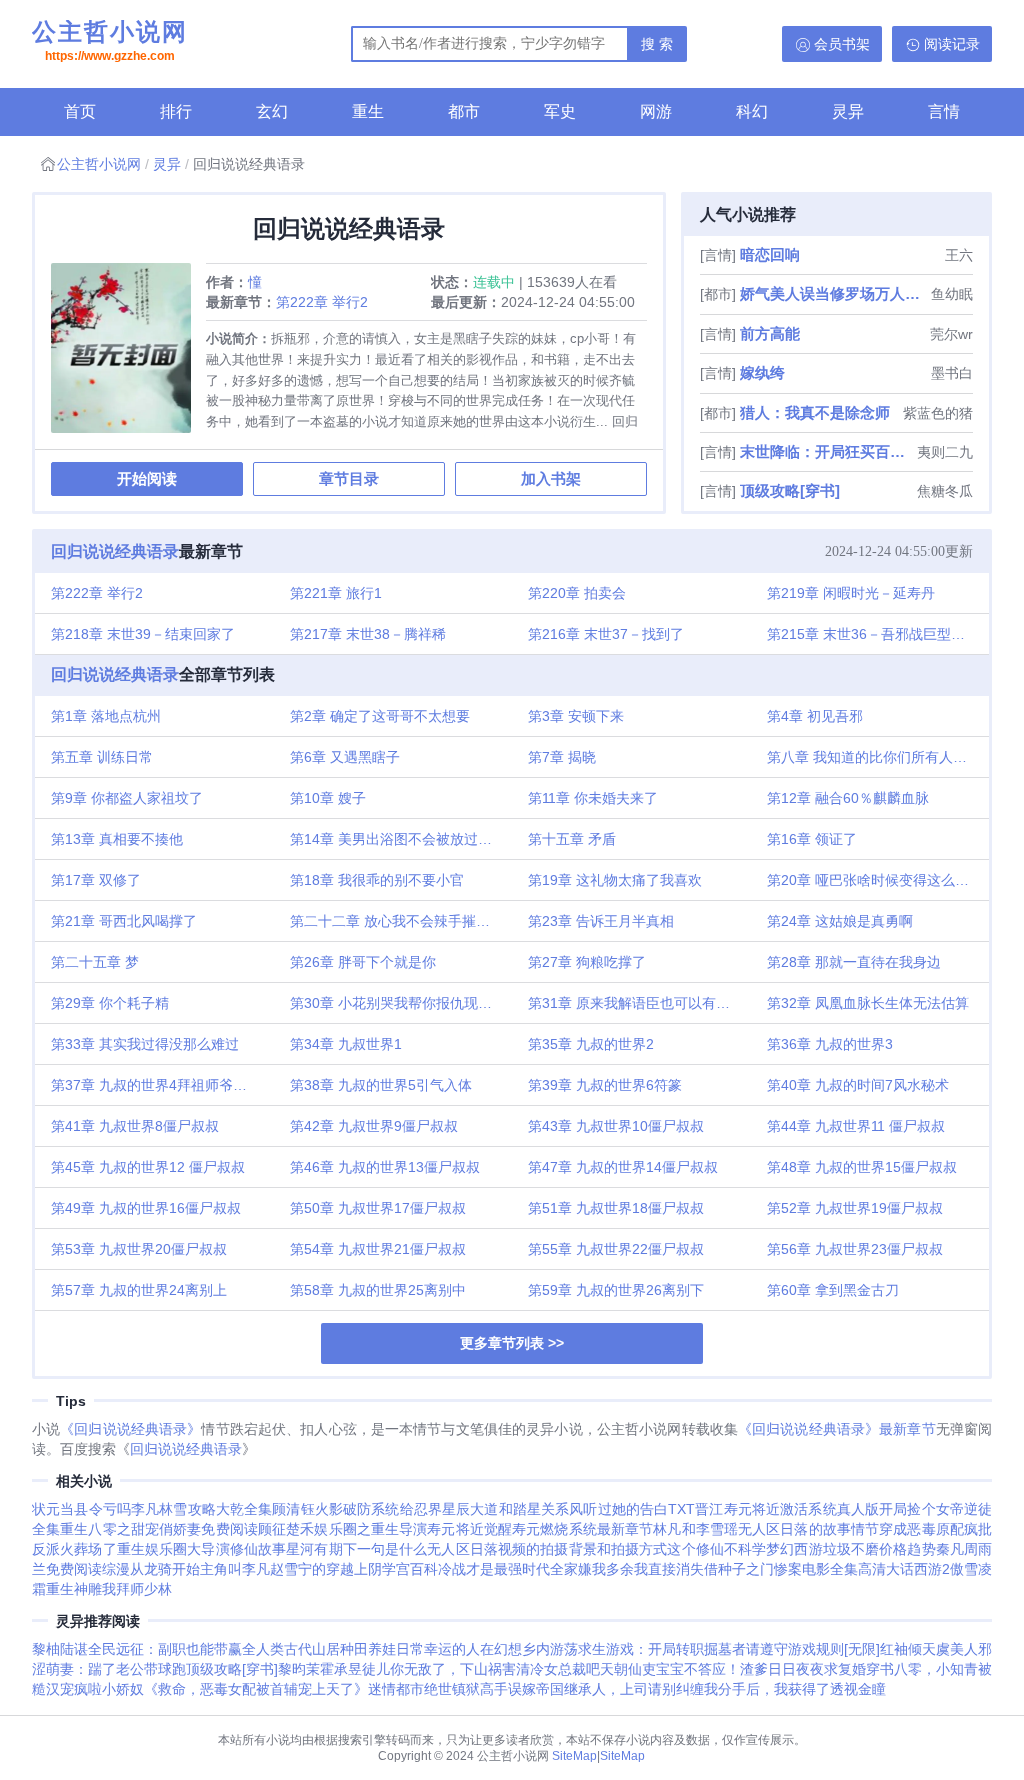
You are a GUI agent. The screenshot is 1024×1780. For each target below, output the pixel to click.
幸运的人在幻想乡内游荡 (501, 1649)
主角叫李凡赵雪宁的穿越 (277, 1569)
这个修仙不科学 (716, 1549)
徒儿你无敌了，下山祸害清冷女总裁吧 (481, 1669)
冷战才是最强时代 (494, 1569)
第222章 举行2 (322, 302)
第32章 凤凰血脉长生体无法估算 (868, 1003)
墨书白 (952, 373)
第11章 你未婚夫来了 (593, 798)
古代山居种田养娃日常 (354, 1649)
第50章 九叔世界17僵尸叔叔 (378, 1208)
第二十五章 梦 (95, 962)
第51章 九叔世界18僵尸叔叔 (616, 1208)
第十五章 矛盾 (572, 839)
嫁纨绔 (762, 372)
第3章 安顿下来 (576, 716)
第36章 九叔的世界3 (830, 1044)
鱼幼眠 (952, 294)
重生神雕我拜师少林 (109, 1589)
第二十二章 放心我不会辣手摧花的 (397, 921)
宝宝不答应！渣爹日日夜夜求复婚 (761, 1669)
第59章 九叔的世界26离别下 (616, 1290)
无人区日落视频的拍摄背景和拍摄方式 (547, 1549)
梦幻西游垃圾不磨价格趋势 (850, 1549)
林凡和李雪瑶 (695, 1529)
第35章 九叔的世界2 (591, 1044)
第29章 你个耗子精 (110, 1003)
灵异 (848, 111)
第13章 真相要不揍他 (117, 839)
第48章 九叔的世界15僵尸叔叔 (862, 1167)
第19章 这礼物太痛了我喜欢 (615, 880)
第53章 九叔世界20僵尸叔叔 (139, 1249)
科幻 (752, 111)
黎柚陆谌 (60, 1649)
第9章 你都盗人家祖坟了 (127, 798)
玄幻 (272, 111)
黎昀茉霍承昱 (320, 1669)
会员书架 (842, 44)
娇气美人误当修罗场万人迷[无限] (833, 293)
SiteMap (574, 1756)
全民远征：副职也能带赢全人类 (186, 1649)
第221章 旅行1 (336, 593)
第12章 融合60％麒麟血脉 (848, 798)
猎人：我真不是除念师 (815, 412)
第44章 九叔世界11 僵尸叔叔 (856, 1126)
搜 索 (657, 44)
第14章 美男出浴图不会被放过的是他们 (401, 839)
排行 (176, 111)
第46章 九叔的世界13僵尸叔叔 (385, 1167)
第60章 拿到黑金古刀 (833, 1290)
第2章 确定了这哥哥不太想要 (380, 716)
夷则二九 (945, 452)
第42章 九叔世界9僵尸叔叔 (374, 1126)
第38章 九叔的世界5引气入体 (381, 1085)
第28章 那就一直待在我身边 (854, 962)
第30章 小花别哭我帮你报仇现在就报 (401, 1003)
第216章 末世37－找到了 (606, 634)
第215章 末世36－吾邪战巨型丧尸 (873, 634)
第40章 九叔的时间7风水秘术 (858, 1085)
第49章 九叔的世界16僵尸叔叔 (146, 1208)
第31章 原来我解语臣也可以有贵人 (636, 1003)
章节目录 (349, 478)
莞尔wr (951, 334)
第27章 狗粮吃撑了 (587, 962)
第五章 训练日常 (102, 757)
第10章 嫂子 (328, 798)
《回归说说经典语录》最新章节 (837, 1429)
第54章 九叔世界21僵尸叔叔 (378, 1249)
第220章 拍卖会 (577, 593)
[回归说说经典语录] (128, 355)
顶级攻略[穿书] (790, 490)
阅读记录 (952, 44)
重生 (368, 111)
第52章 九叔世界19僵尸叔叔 (855, 1208)
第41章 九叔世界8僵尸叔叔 (135, 1126)
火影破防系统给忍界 (378, 1509)
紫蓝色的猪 (938, 413)
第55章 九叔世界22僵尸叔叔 (616, 1249)
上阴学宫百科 (396, 1569)
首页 (80, 111)
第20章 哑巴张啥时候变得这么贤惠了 (878, 880)
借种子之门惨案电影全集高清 (795, 1569)
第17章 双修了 (96, 880)
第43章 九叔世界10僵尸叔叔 (616, 1126)
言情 (944, 111)
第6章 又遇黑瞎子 (345, 757)
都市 (464, 111)
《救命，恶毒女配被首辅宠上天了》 (256, 1689)
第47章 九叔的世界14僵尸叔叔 (623, 1167)
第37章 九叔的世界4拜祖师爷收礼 (156, 1085)
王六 (959, 255)
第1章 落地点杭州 (106, 716)
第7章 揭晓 (562, 757)
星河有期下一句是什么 (356, 1549)
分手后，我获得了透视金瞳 (802, 1689)
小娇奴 (123, 1689)
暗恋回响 (770, 254)
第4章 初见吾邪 (815, 716)
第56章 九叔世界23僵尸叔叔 (855, 1249)
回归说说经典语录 (115, 551)
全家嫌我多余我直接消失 (627, 1569)
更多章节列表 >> (512, 1343)
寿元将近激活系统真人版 (802, 1509)
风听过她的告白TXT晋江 (646, 1509)
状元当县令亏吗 (81, 1509)
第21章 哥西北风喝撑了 (124, 921)
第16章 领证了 (812, 839)
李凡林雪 (159, 1509)
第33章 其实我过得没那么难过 (145, 1044)
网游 (656, 111)
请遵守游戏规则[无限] (813, 1649)
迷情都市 (396, 1689)
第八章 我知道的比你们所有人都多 (874, 757)
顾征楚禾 (286, 1529)
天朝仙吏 (628, 1669)
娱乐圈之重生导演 (370, 1529)
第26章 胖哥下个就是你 (363, 962)
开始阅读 (147, 478)
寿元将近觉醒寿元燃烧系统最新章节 (540, 1529)
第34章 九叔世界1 (346, 1044)
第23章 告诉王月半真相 (601, 921)
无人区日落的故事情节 (808, 1529)
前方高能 (770, 333)
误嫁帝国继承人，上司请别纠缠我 (613, 1689)
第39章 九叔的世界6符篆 (605, 1085)
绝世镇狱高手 (466, 1689)
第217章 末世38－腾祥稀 (368, 634)
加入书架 (551, 478)
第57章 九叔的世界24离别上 (139, 1290)
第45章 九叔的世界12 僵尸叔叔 (148, 1167)
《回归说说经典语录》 (130, 1429)
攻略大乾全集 (230, 1509)
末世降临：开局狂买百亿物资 (826, 451)
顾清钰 (293, 1509)
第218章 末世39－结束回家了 (143, 634)
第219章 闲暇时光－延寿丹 (851, 593)
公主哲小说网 (110, 40)
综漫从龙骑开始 (151, 1569)
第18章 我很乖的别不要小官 (377, 880)
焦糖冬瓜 (945, 491)
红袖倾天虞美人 (929, 1649)
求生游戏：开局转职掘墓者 (662, 1649)
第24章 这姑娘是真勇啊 (840, 921)
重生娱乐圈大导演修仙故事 (201, 1549)
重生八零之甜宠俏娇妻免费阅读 (159, 1529)
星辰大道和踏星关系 (505, 1509)
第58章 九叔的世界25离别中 (378, 1290)
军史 (560, 111)
